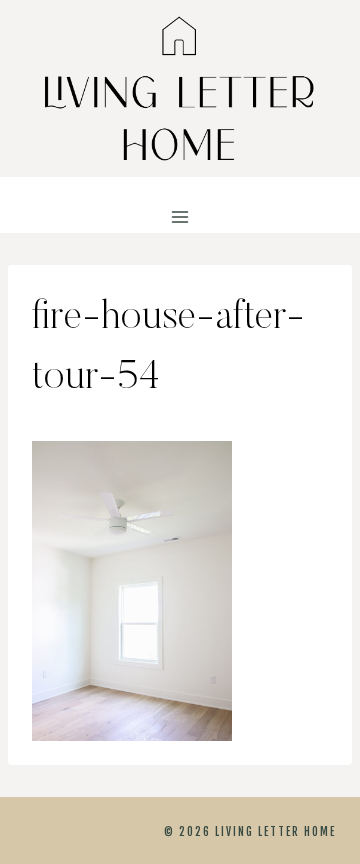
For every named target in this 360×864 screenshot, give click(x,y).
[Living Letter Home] (180, 88)
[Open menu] (180, 217)
